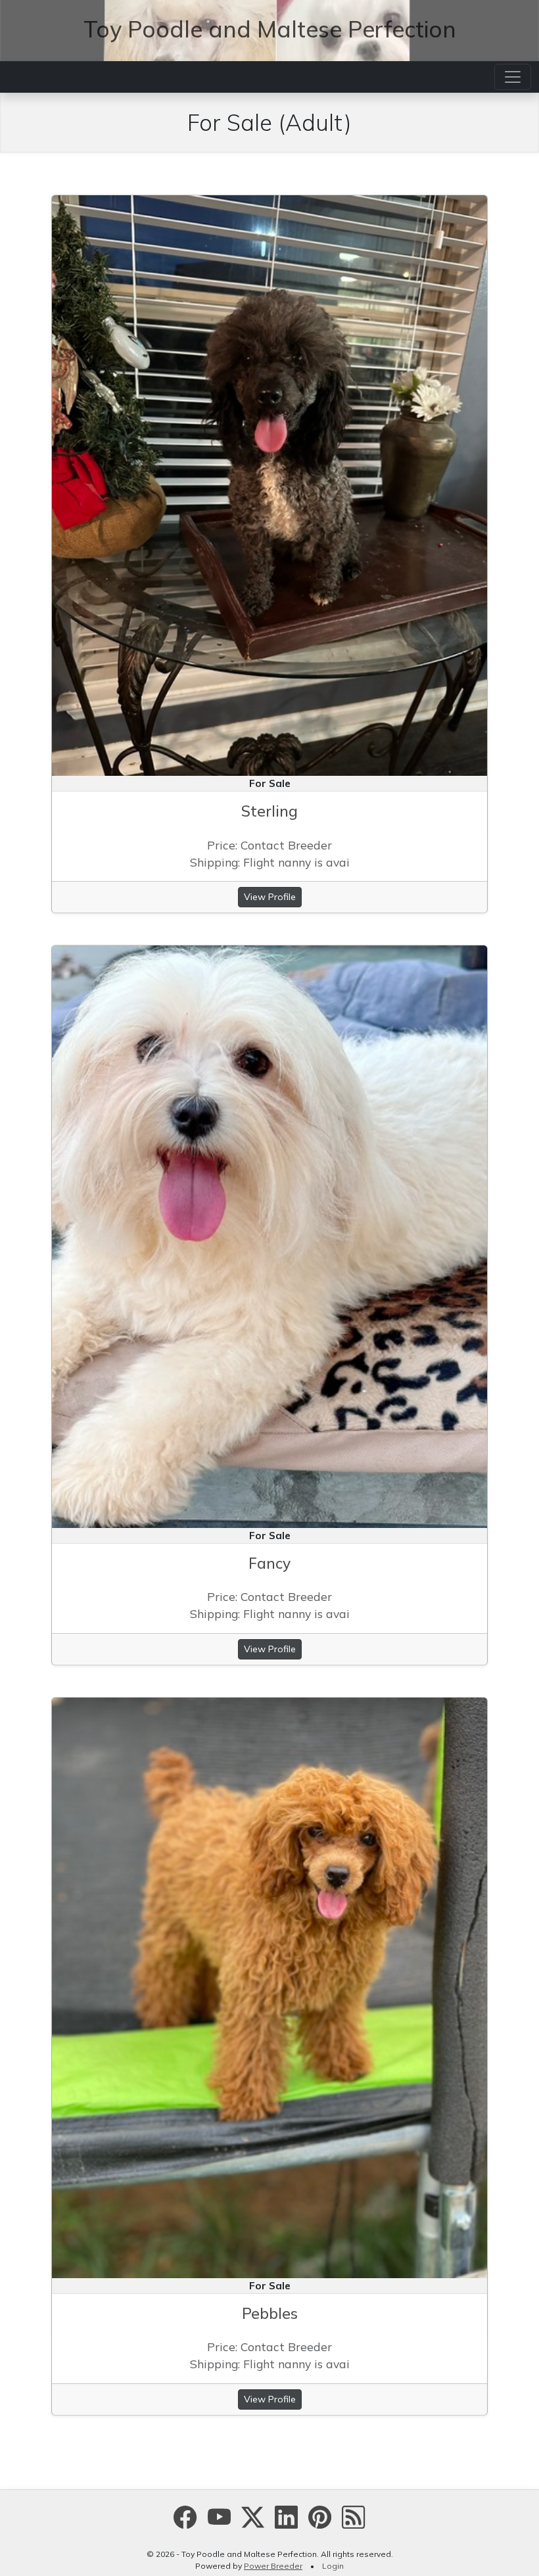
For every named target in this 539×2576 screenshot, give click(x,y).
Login (333, 2566)
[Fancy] (269, 1235)
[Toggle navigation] (513, 77)
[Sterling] (269, 484)
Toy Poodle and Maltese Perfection (270, 29)
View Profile (270, 897)
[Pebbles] (269, 1986)
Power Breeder (273, 2566)
